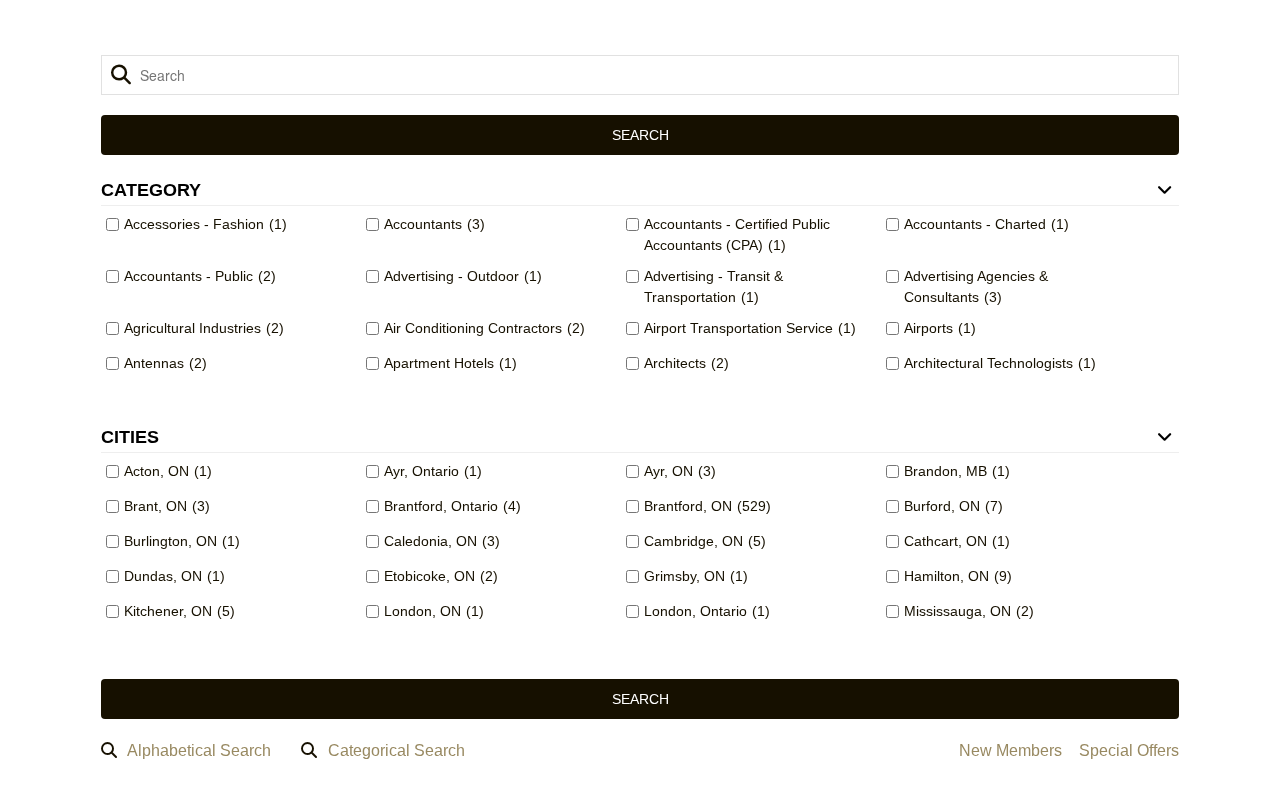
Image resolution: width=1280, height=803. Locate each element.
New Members (1010, 750)
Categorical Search (396, 750)
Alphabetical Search (199, 750)
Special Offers (1129, 750)
